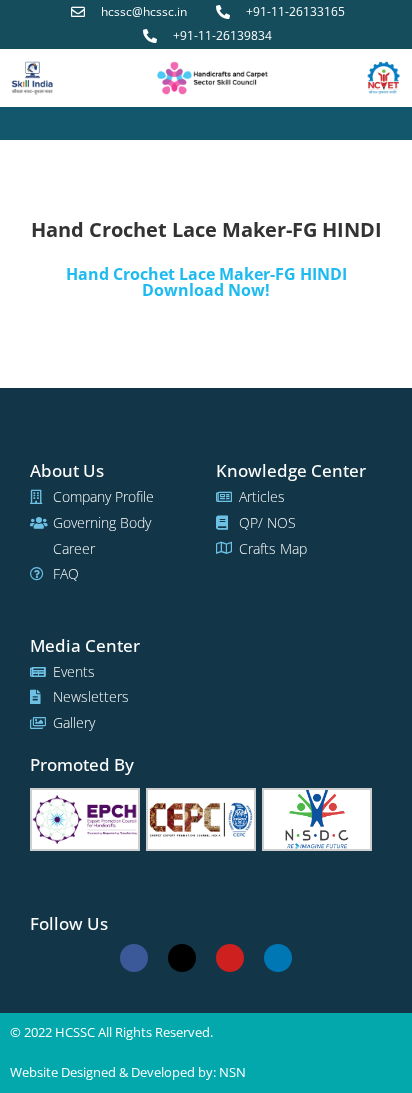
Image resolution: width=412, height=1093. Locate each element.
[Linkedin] (278, 958)
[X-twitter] (182, 958)
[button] (206, 123)
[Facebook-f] (134, 958)
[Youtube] (230, 958)
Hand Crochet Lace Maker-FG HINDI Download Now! (206, 282)
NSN (232, 1072)
